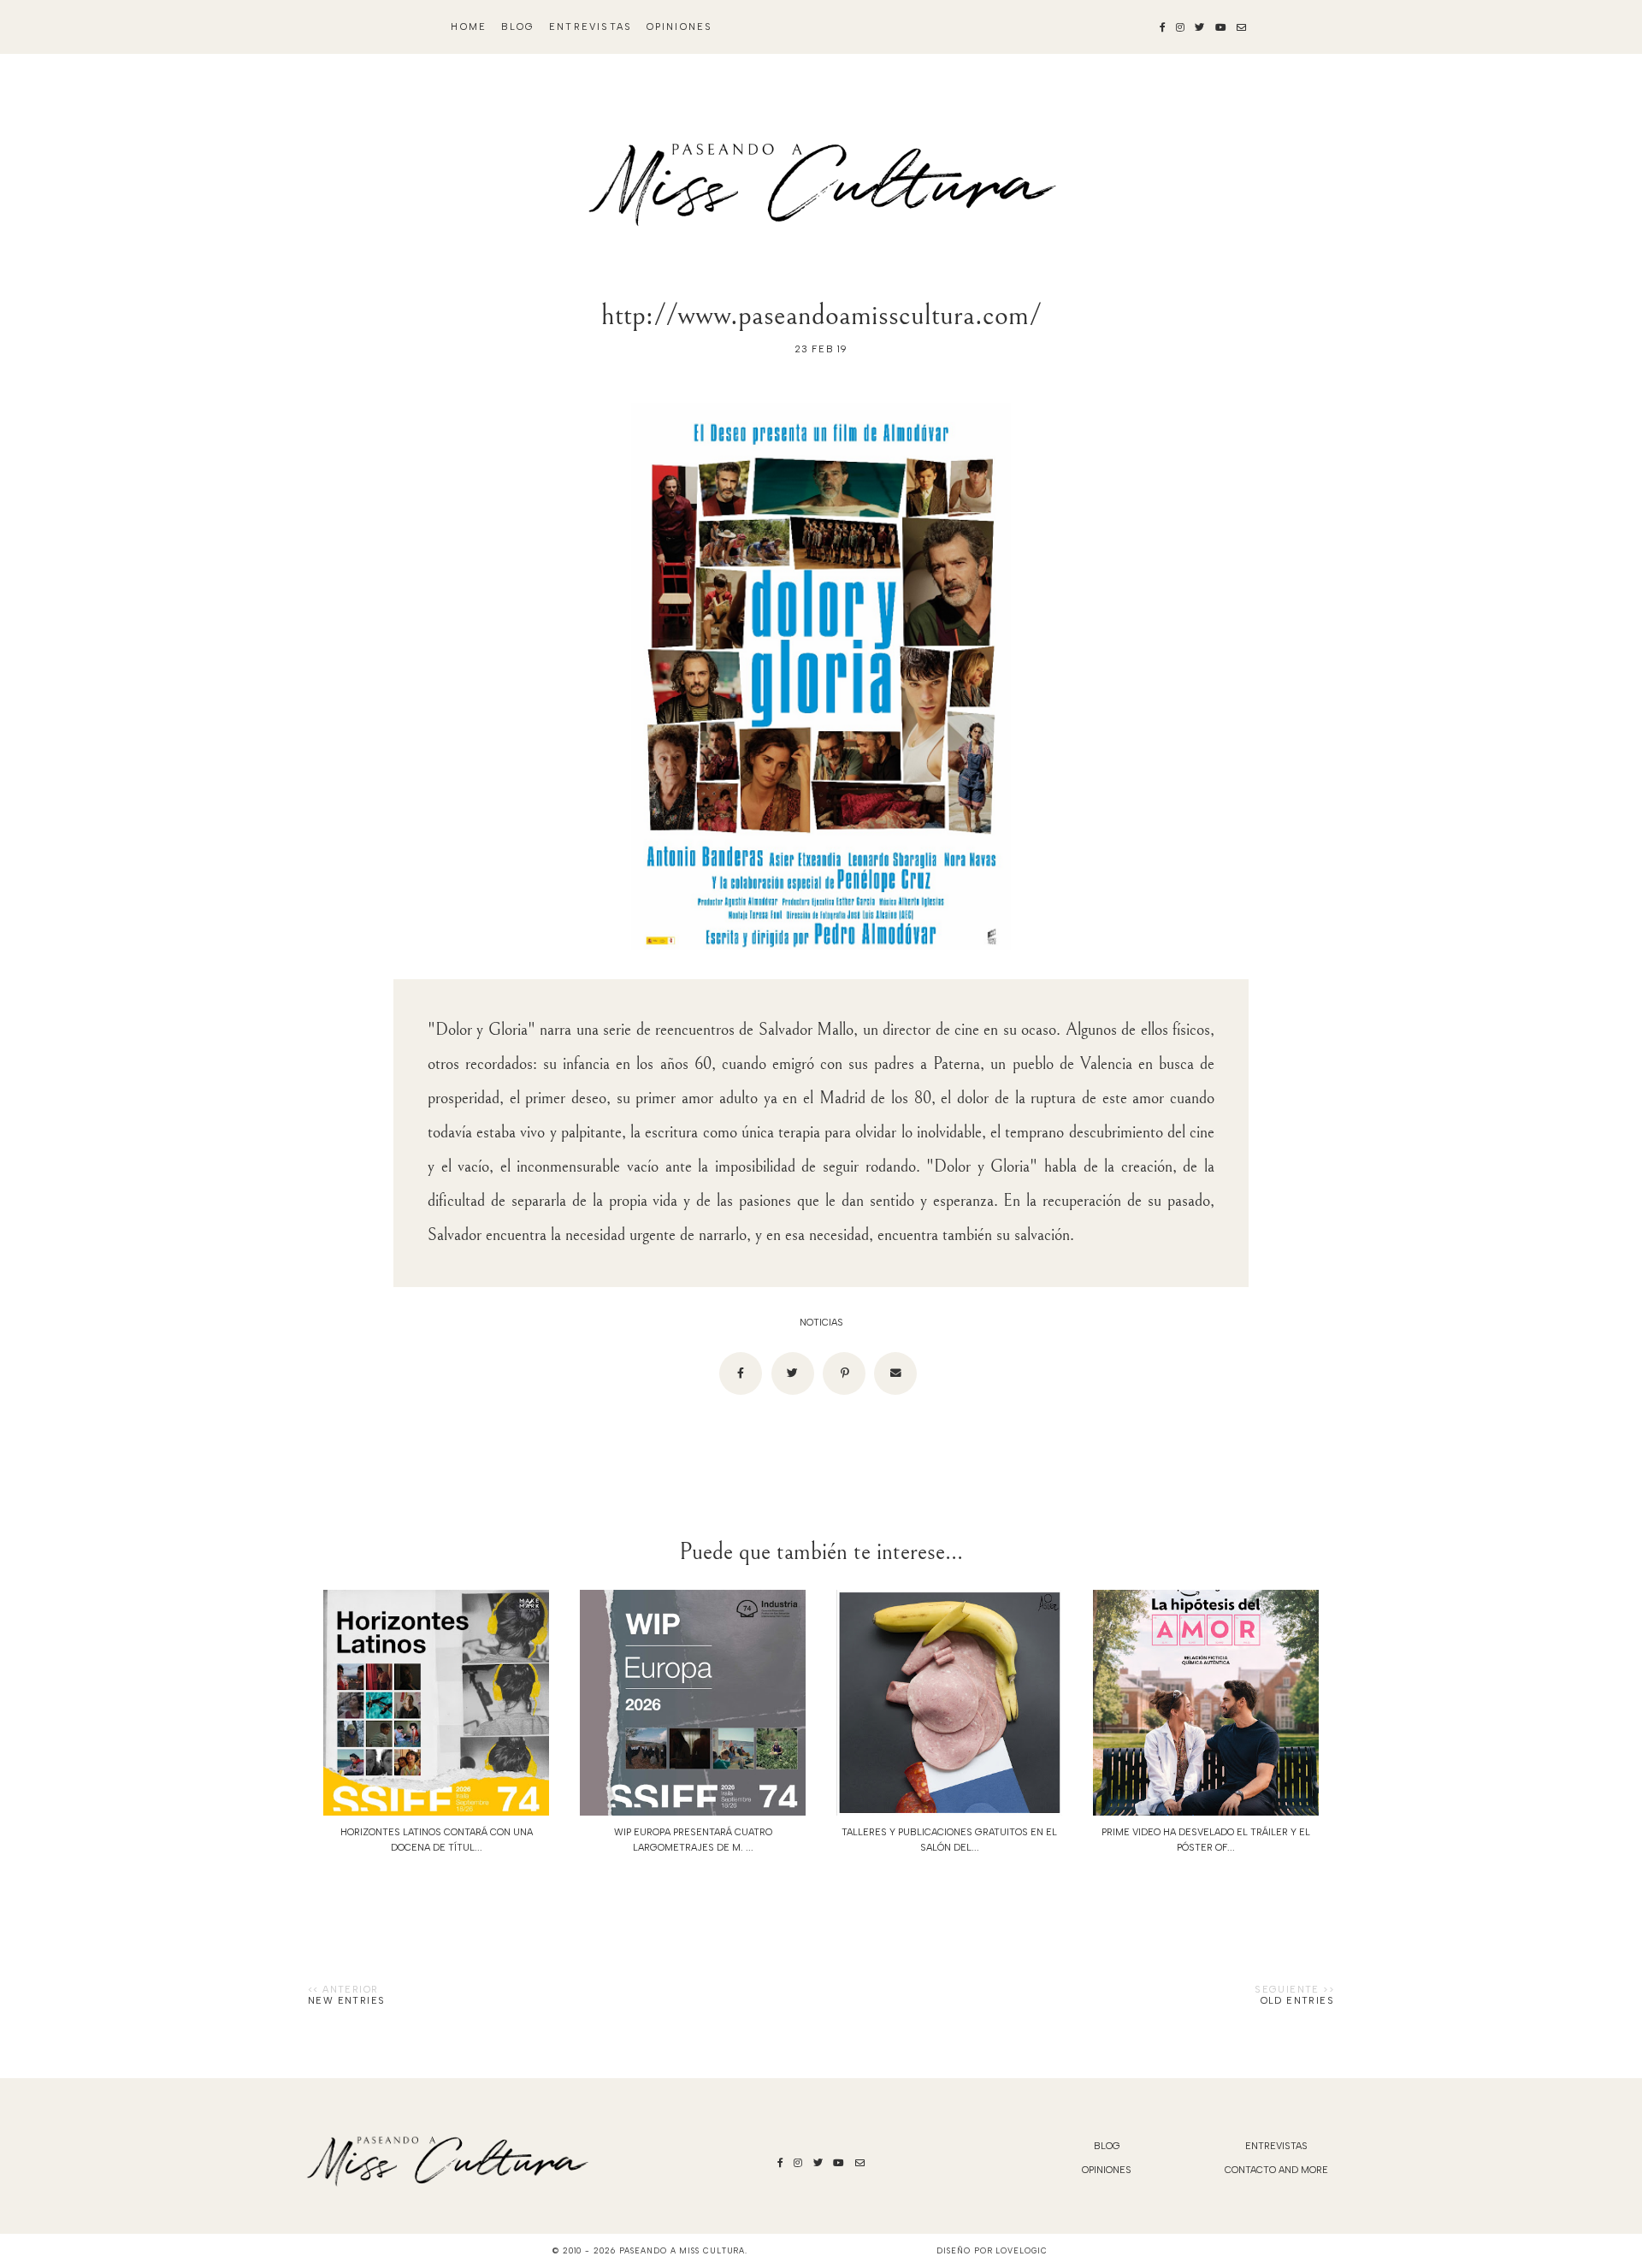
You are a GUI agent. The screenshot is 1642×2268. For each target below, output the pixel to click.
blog (518, 27)
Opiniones (680, 27)
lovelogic (1021, 2250)
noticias (821, 1323)
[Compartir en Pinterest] (844, 1373)
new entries (346, 2001)
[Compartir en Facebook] (741, 1373)
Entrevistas (591, 27)
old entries (1297, 2001)
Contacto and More (1276, 2170)
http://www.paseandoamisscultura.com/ (821, 315)
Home (469, 27)
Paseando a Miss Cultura (682, 2250)
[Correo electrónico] (895, 1373)
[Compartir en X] (793, 1373)
